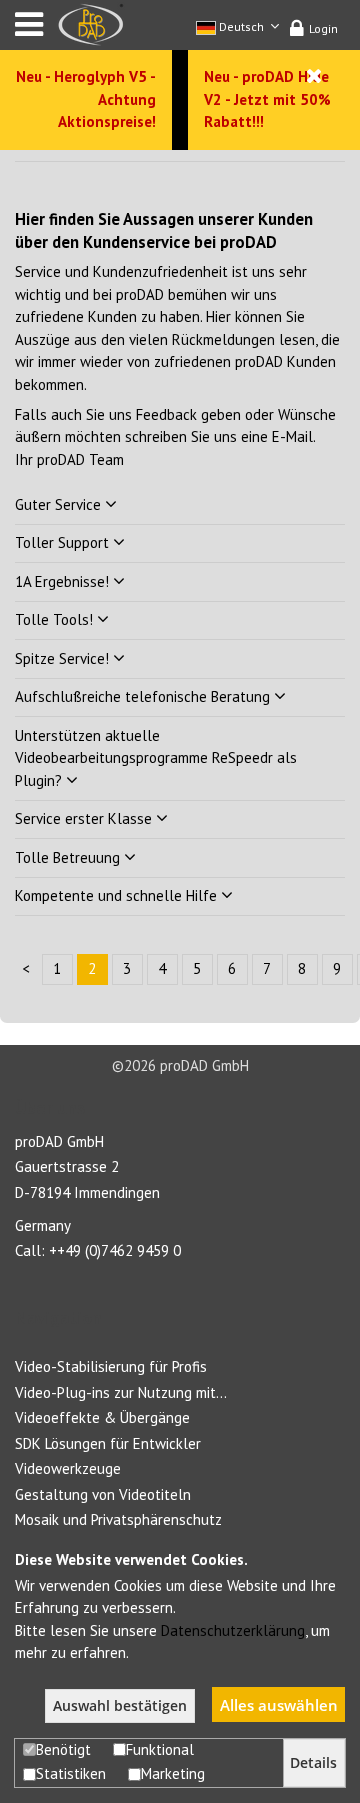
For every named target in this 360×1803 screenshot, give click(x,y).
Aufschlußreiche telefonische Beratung (144, 696)
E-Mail (292, 436)
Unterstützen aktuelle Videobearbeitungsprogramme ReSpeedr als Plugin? (156, 758)
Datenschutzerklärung (233, 1630)
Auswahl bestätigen (120, 1706)
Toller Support (64, 542)
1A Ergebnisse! (64, 581)
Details (313, 1763)
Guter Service (60, 504)
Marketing (173, 1773)
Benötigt (63, 1749)
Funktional (160, 1749)
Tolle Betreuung (69, 857)
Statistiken (71, 1773)
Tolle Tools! (56, 619)
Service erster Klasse (85, 818)
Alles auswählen (279, 1705)
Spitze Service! (64, 658)
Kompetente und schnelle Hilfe (118, 895)
